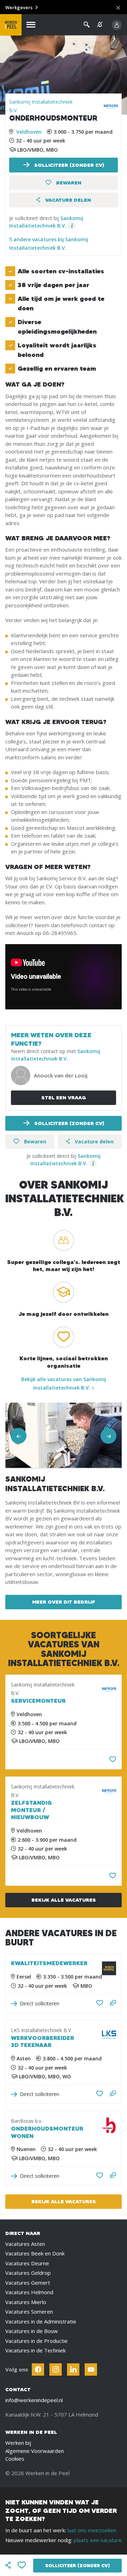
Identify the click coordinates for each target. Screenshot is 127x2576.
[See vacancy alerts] (100, 25)
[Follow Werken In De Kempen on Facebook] (38, 2370)
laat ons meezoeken (92, 2530)
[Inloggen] (117, 25)
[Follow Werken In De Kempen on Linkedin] (73, 2370)
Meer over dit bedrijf (64, 1602)
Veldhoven (29, 132)
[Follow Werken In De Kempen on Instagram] (56, 2370)
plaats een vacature (98, 2540)
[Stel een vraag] (113, 2003)
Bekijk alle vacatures (64, 1900)
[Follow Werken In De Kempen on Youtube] (91, 2370)
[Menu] (31, 25)
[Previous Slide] (19, 1436)
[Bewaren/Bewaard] (100, 2003)
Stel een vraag (64, 1098)
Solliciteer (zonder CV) (68, 165)
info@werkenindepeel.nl (34, 2400)
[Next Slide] (108, 1436)
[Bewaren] (113, 1759)
